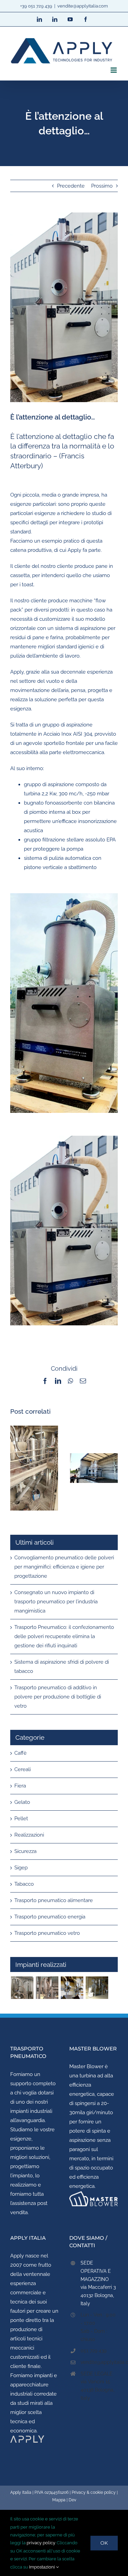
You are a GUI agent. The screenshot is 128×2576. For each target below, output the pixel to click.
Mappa (59, 2500)
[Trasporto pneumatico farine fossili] (47, 1988)
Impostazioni (42, 2567)
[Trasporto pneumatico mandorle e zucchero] (72, 1988)
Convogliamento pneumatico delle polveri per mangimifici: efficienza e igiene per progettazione (64, 1567)
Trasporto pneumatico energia (50, 1917)
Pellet (21, 1819)
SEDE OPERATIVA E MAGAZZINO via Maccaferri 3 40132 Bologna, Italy (98, 2283)
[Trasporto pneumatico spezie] (97, 1988)
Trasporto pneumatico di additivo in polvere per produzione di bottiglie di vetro (58, 1697)
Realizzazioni (29, 1835)
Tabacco (24, 1884)
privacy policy (41, 2543)
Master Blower (86, 2066)
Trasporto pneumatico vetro (47, 1933)
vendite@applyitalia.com (83, 6)
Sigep (21, 1868)
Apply (17, 2256)
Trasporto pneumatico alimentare (54, 1900)
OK (104, 2543)
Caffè (20, 1753)
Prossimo (102, 186)
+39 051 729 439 (36, 6)
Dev (72, 2500)
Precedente (71, 186)
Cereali (23, 1769)
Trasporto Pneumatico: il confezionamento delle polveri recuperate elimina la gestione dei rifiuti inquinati (64, 1636)
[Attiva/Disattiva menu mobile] (114, 70)
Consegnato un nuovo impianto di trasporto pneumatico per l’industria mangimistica (56, 1602)
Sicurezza (25, 1851)
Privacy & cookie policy (94, 2492)
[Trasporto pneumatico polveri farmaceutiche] (22, 1988)
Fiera (20, 1786)
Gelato (22, 1802)
